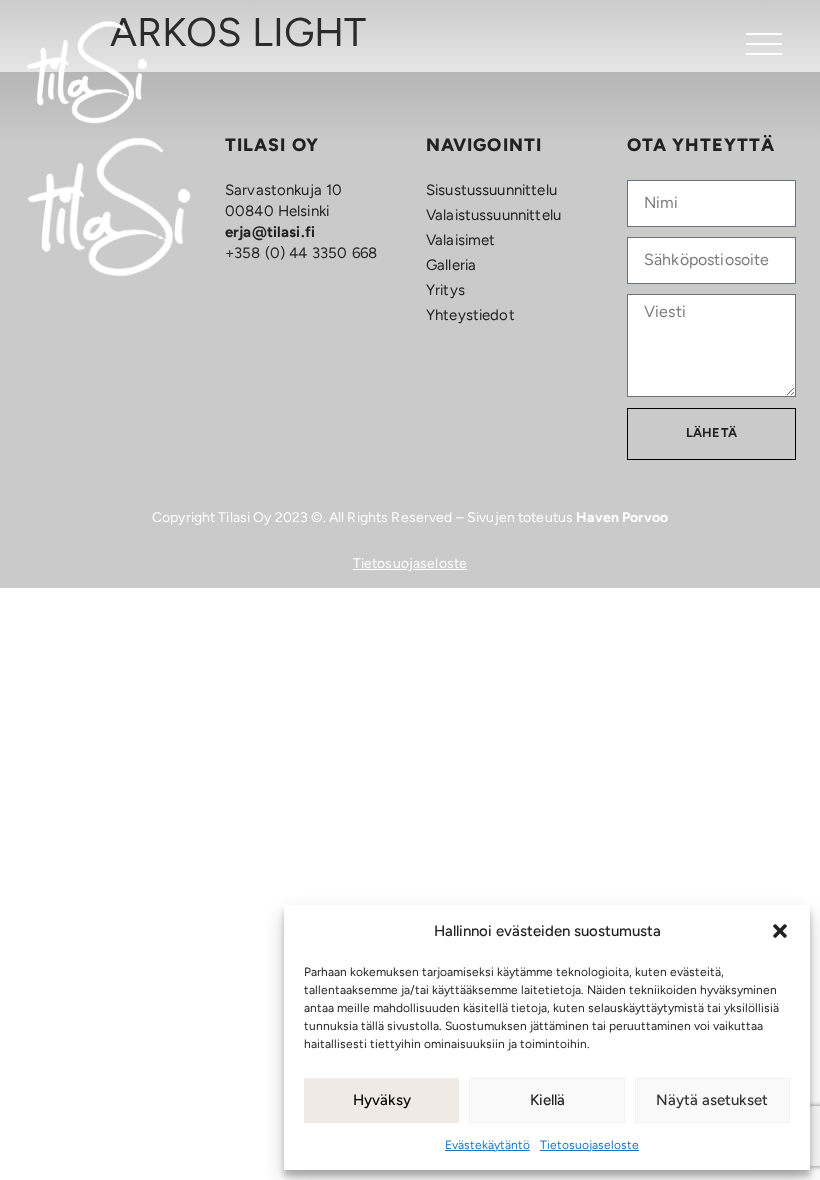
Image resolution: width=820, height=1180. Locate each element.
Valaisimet (461, 240)
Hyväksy (382, 1100)
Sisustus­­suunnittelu (491, 190)
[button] (780, 931)
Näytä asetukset (712, 1100)
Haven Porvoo (622, 517)
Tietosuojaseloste (589, 1145)
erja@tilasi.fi (270, 232)
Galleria (451, 265)
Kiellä (547, 1100)
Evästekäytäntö (487, 1145)
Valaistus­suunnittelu (493, 215)
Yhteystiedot (470, 315)
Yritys (445, 290)
